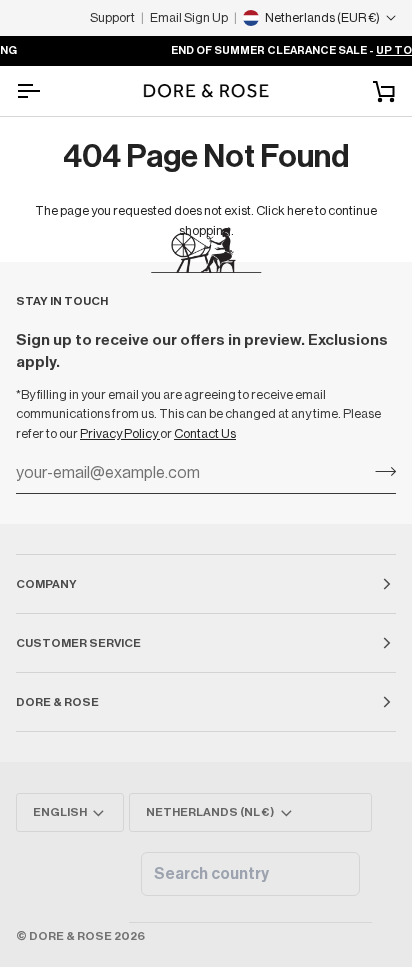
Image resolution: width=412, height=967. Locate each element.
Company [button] (46, 584)
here (300, 210)
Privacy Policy (120, 433)
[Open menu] (46, 91)
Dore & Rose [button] (57, 702)
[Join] (379, 471)
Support (112, 17)
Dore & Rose (70, 936)
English (60, 812)
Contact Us (205, 433)
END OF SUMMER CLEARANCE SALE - (254, 50)
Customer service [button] (78, 643)
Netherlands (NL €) (210, 812)
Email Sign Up (189, 17)
